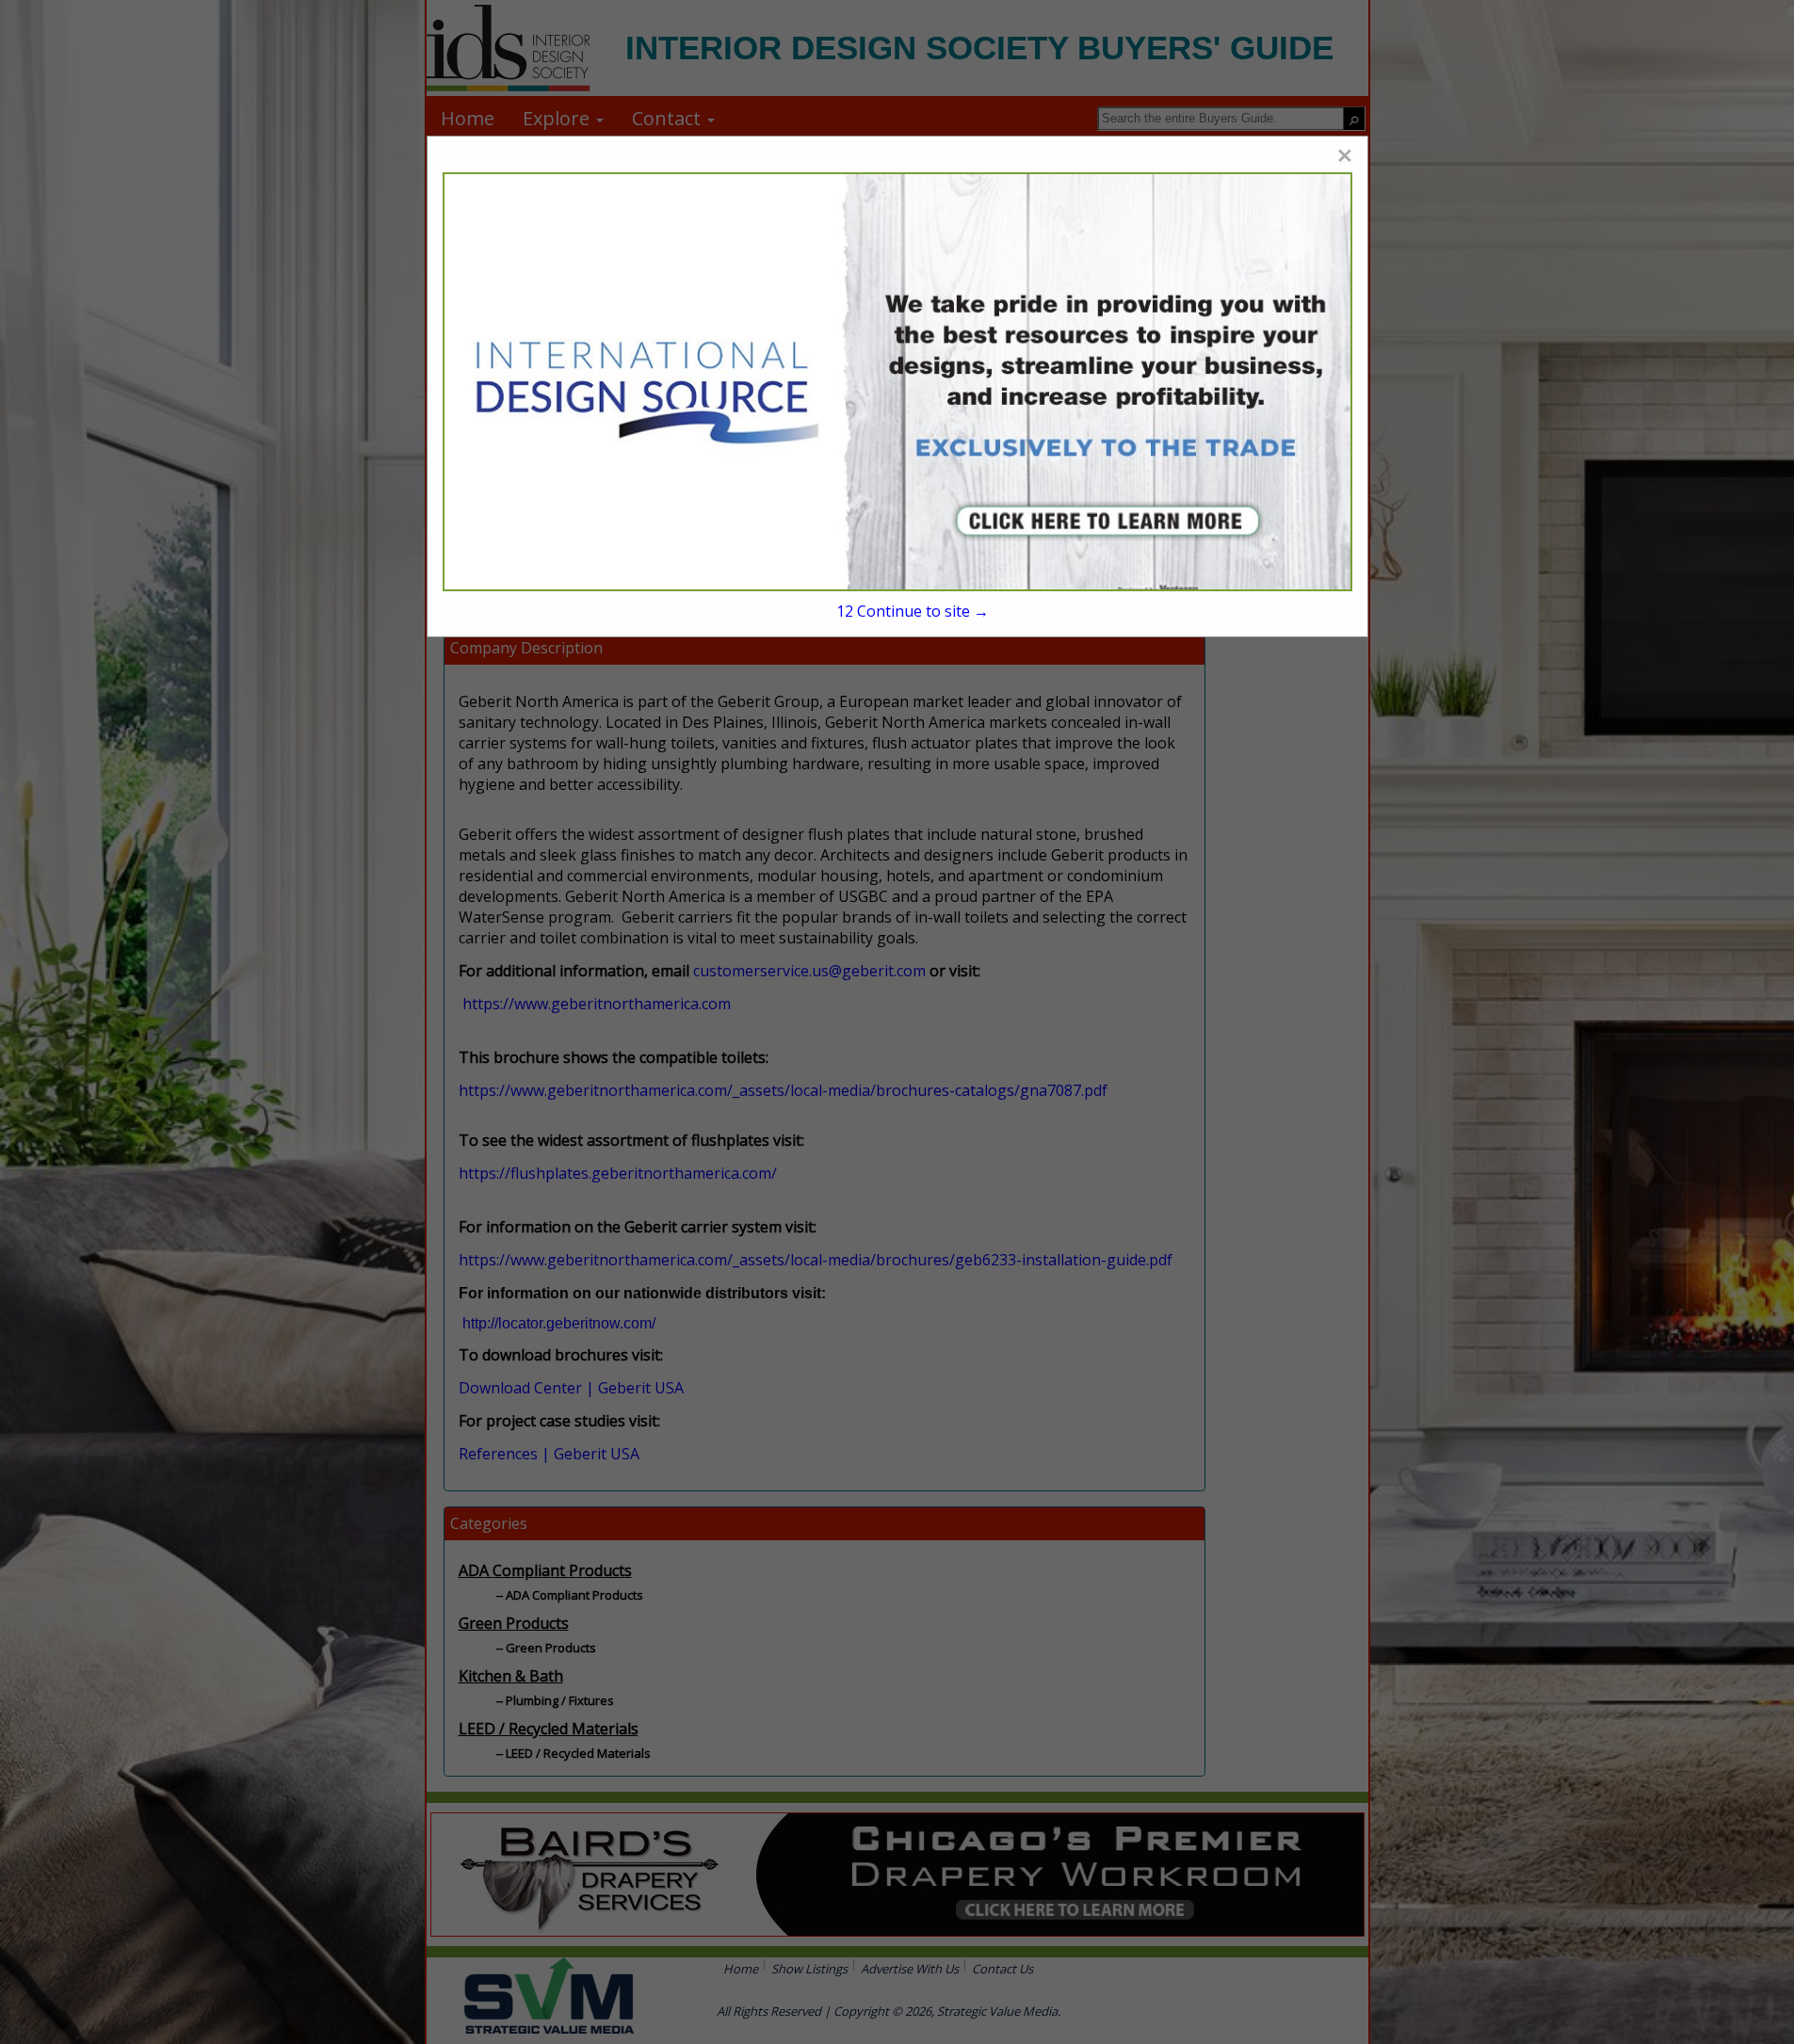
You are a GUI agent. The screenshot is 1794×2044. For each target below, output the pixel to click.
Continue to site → (913, 611)
